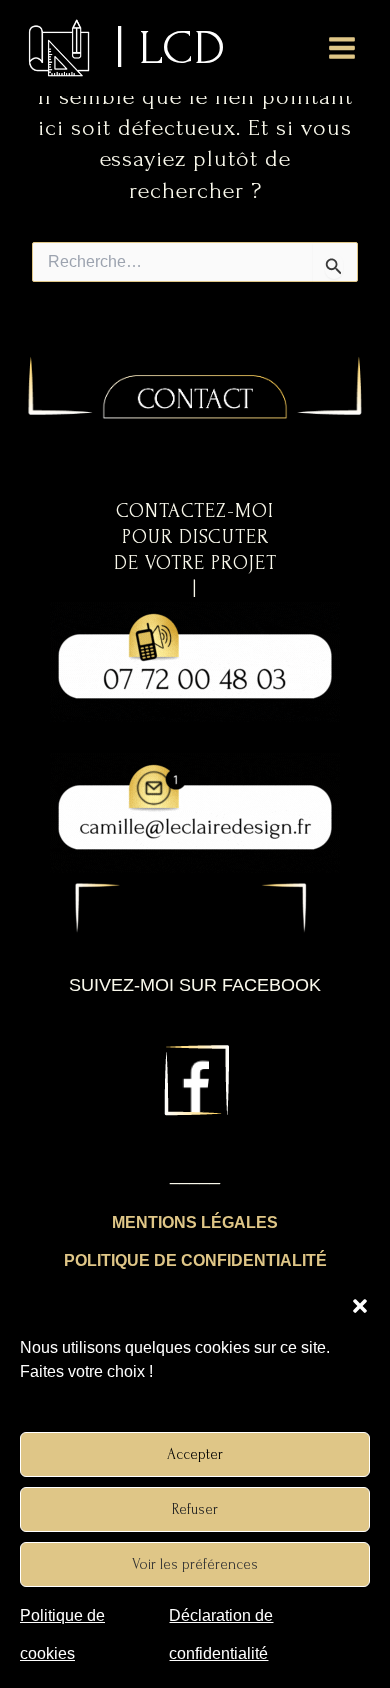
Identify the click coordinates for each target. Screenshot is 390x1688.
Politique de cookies (62, 1634)
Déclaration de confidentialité (221, 1634)
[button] (360, 1306)
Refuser (195, 1509)
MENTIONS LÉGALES (195, 1222)
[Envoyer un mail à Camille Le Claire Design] (195, 812)
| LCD (171, 47)
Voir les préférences (195, 1564)
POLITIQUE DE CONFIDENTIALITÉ (195, 1260)
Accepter (195, 1454)
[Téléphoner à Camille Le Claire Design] (195, 660)
